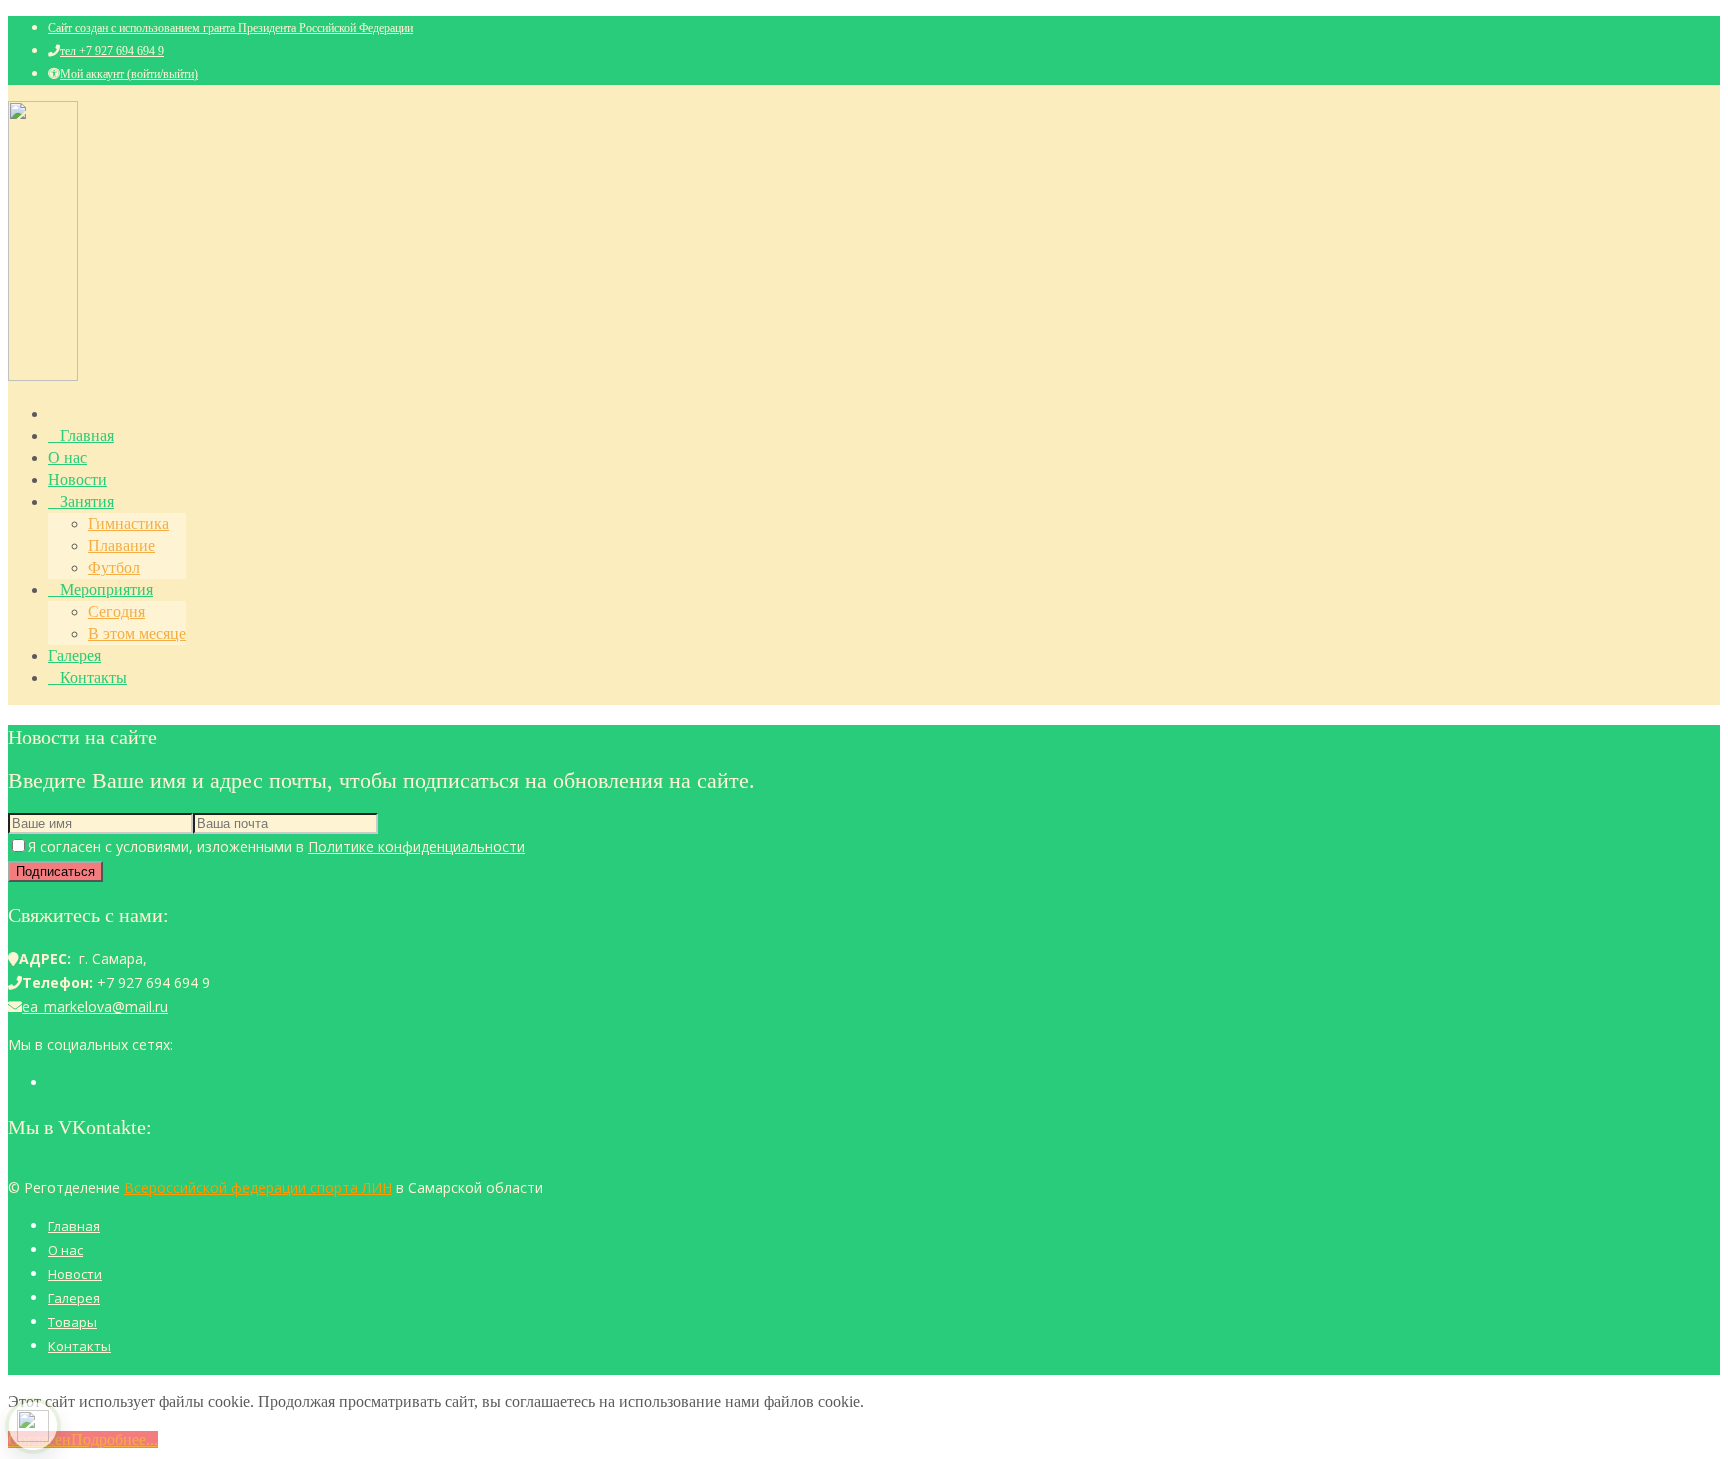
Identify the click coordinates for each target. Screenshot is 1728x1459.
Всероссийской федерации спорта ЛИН (258, 1187)
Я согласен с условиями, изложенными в (276, 846)
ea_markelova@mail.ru (95, 1006)
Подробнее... (114, 1439)
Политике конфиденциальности (416, 846)
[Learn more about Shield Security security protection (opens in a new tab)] (33, 1426)
